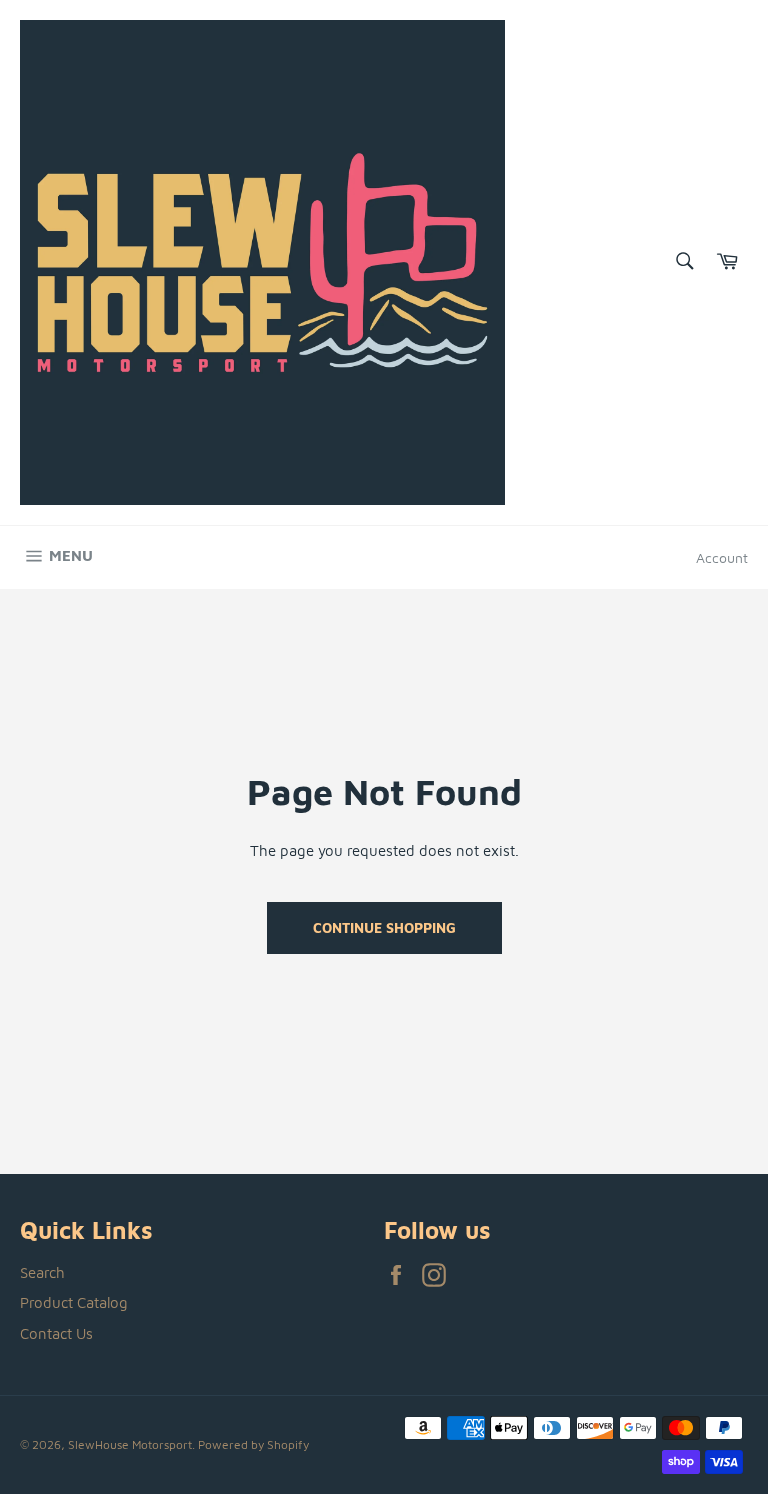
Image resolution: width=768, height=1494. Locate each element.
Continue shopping (384, 927)
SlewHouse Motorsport (130, 1444)
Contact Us (56, 1333)
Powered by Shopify (253, 1444)
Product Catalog (74, 1302)
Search (42, 1272)
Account (722, 557)
